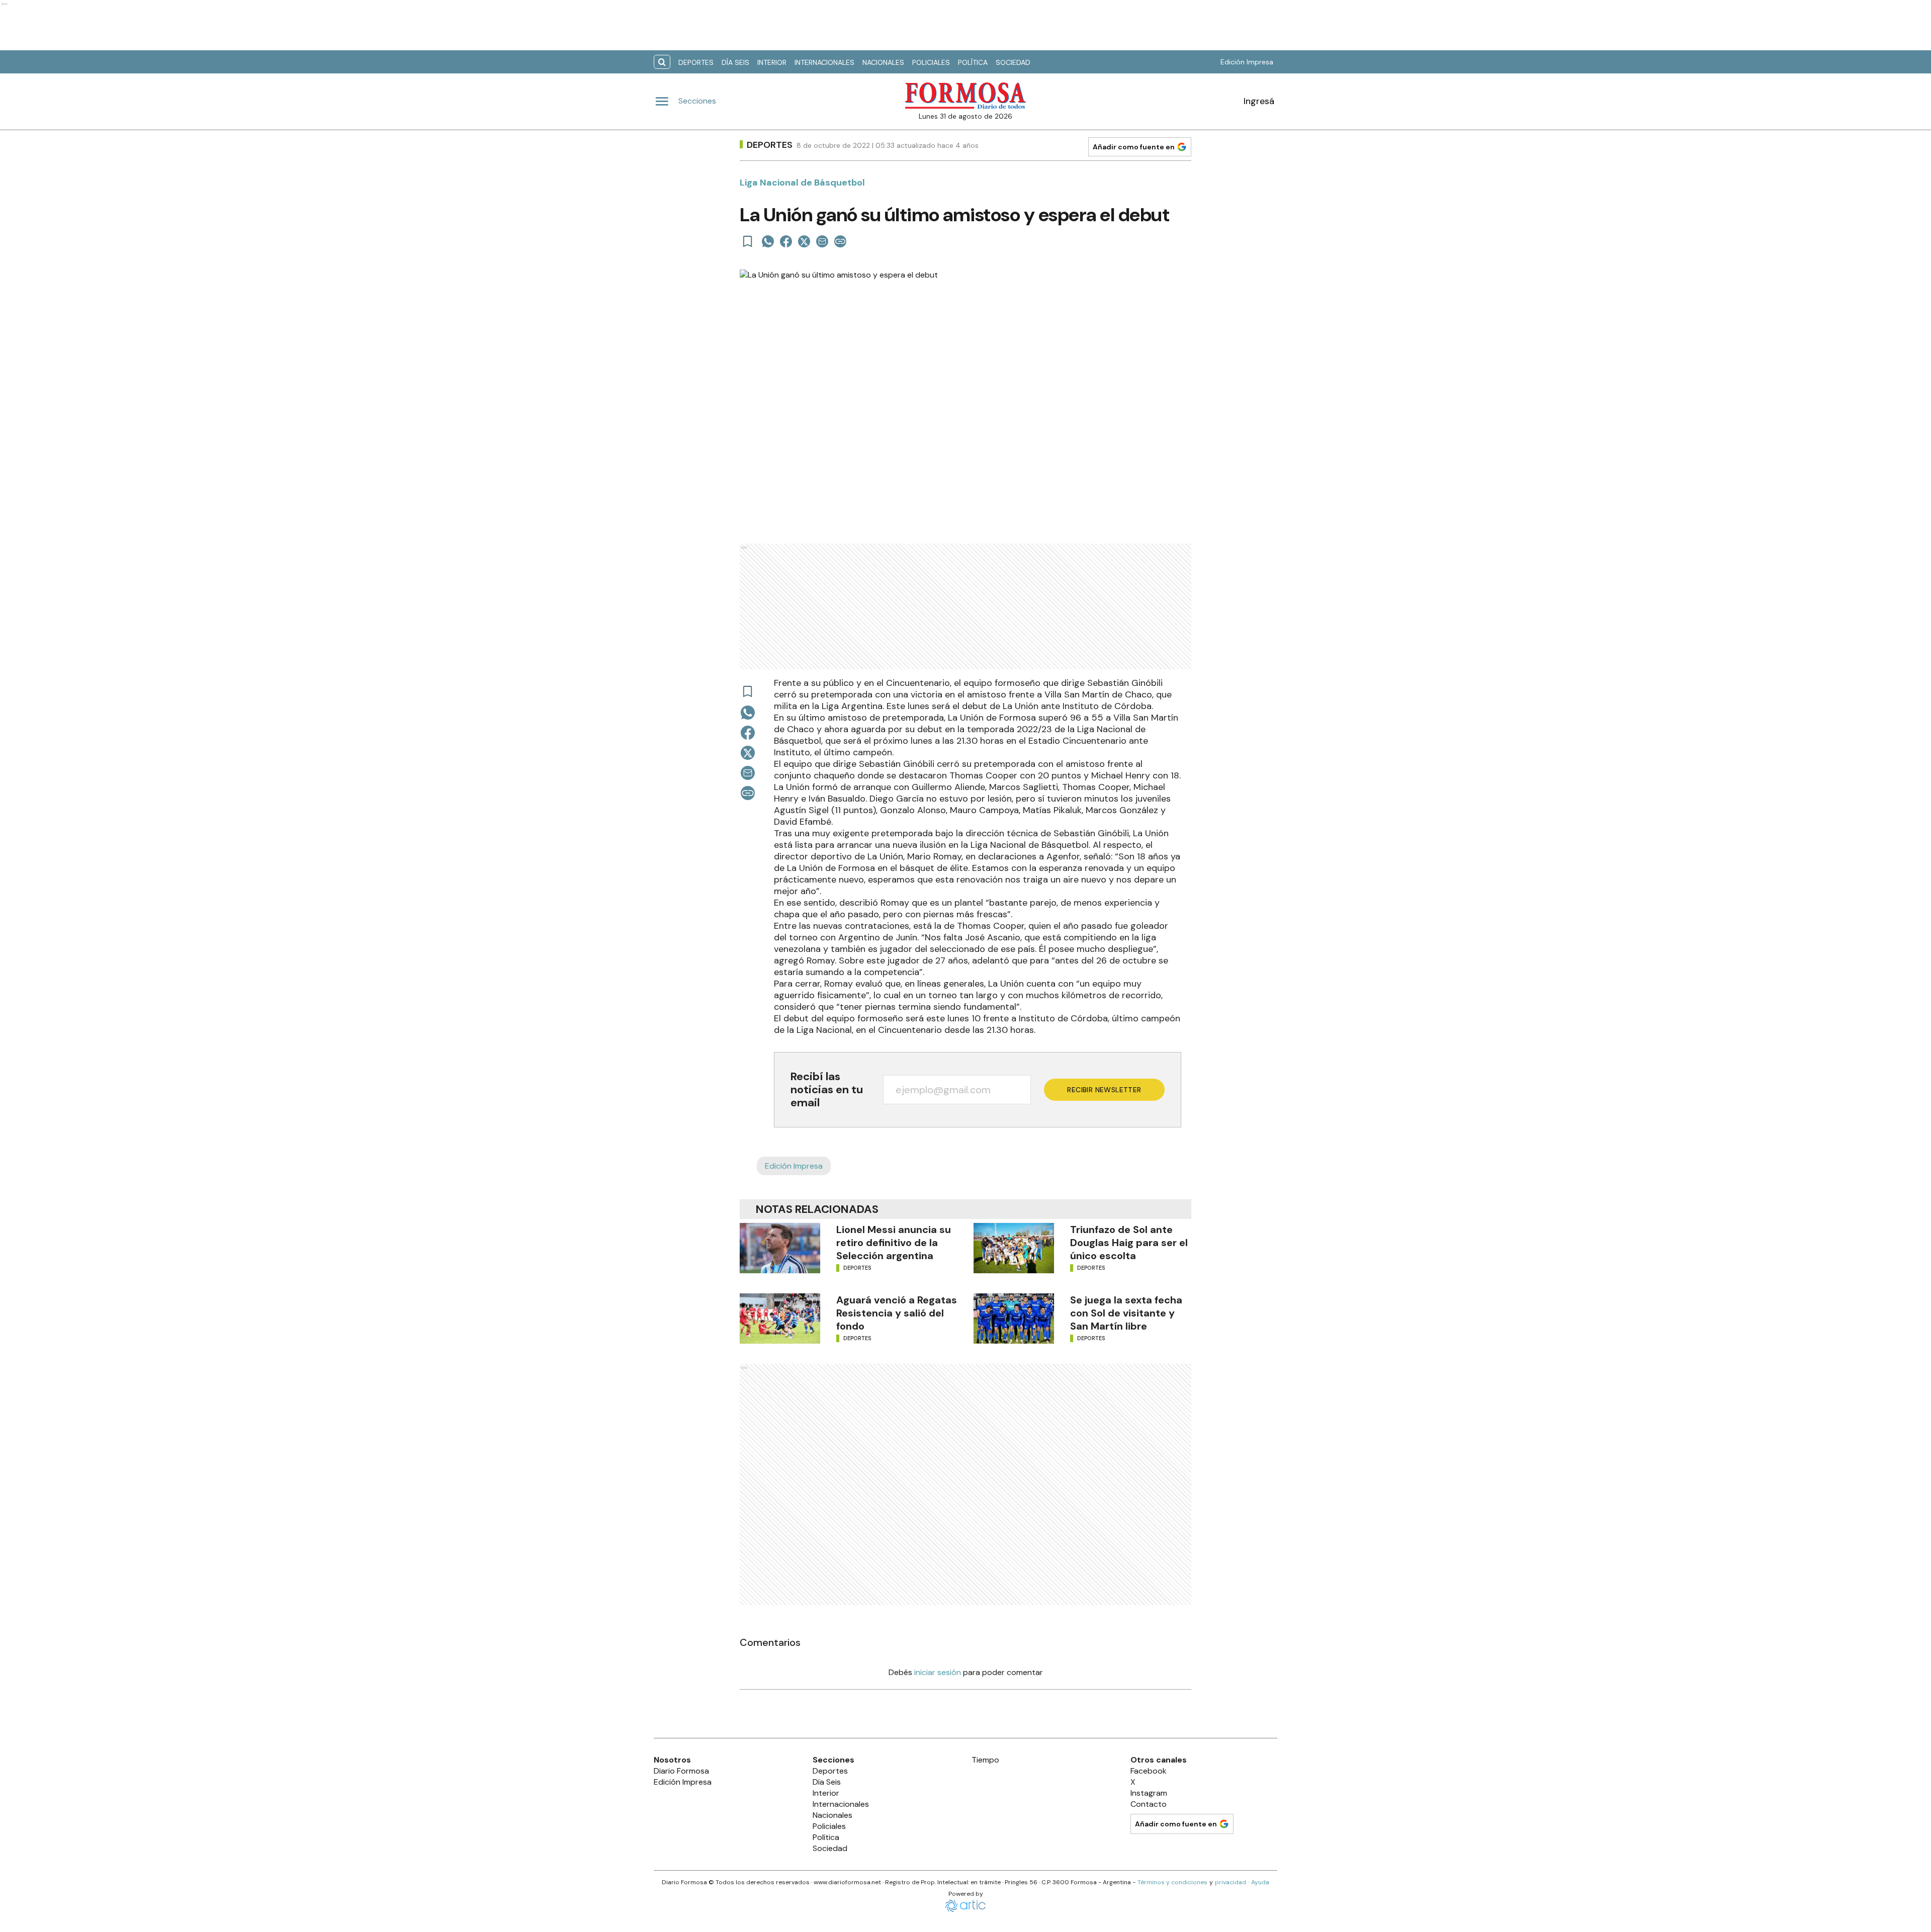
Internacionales (824, 62)
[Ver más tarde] (748, 241)
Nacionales (883, 62)
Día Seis (735, 62)
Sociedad (1013, 62)
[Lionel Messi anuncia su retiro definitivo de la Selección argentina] (780, 1248)
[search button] (662, 62)
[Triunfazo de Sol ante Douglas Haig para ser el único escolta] (1014, 1248)
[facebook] (786, 241)
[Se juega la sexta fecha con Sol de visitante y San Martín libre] (1014, 1319)
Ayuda (1260, 1882)
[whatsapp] (768, 241)
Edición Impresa (1247, 62)
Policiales (931, 62)
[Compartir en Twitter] (804, 241)
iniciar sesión (938, 1672)
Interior (772, 62)
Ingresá (1259, 101)
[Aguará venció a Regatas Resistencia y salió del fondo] (780, 1319)
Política (973, 62)
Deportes (696, 62)
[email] (822, 241)
